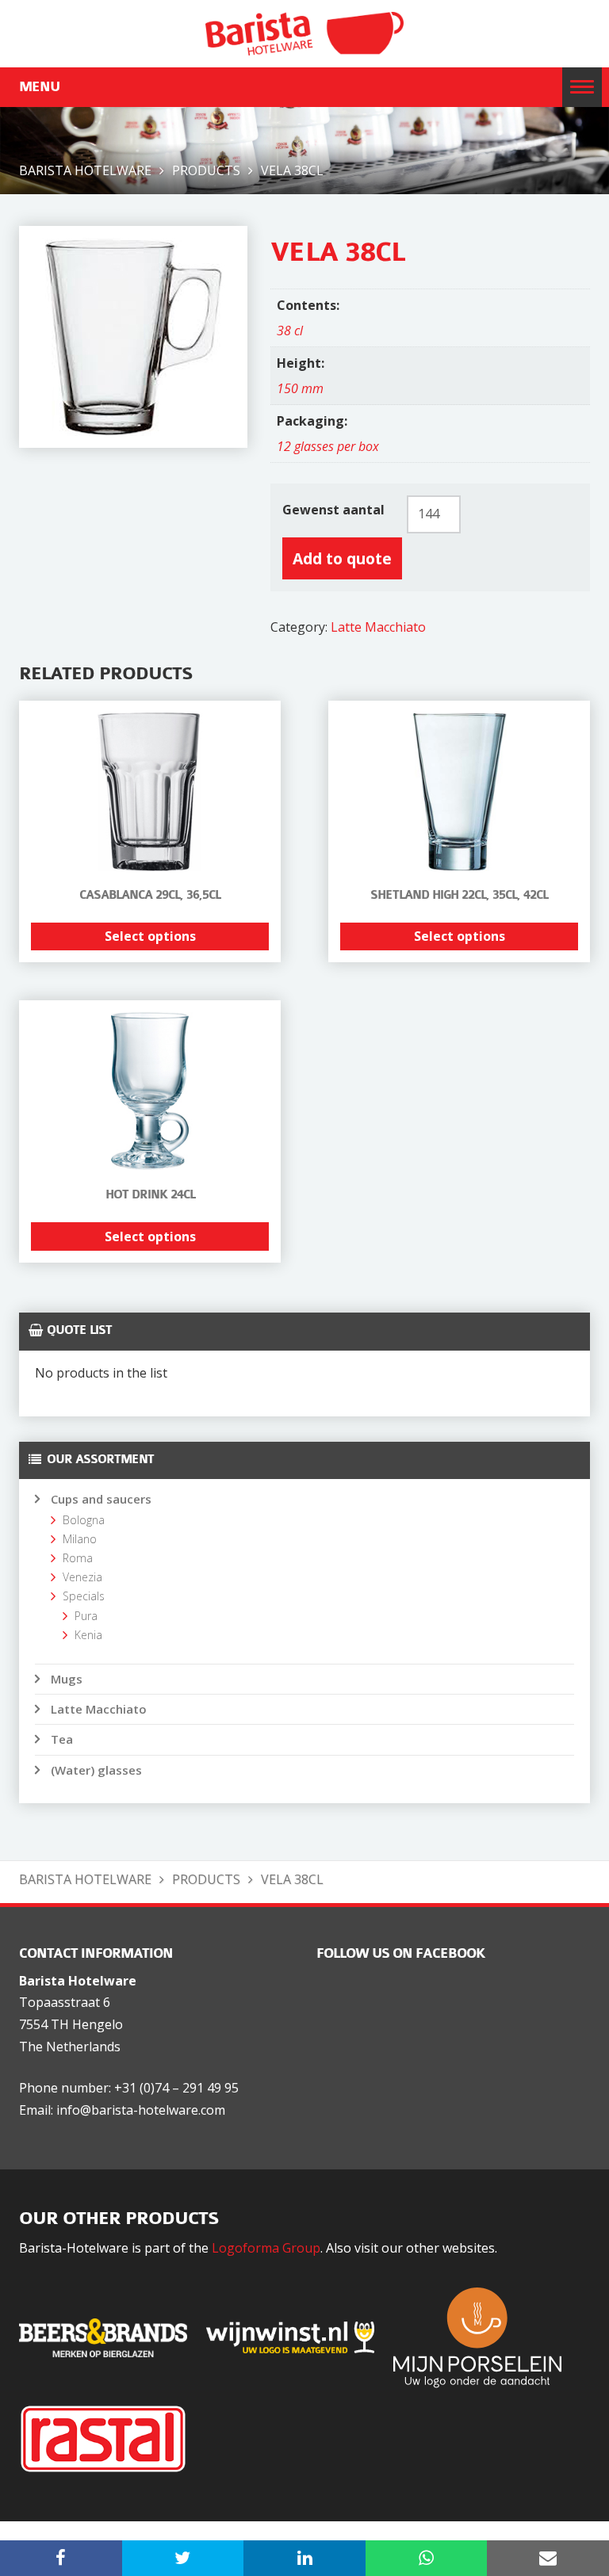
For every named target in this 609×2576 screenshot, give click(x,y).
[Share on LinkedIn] (304, 2558)
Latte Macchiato (378, 627)
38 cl (290, 331)
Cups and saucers (101, 1499)
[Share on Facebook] (61, 2558)
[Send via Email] (548, 2558)
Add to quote (342, 558)
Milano (80, 1539)
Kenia (88, 1635)
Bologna (84, 1520)
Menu (39, 87)
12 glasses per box (328, 446)
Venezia (82, 1577)
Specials (84, 1596)
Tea (62, 1739)
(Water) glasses (96, 1770)
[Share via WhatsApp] (427, 2558)
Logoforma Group (266, 2248)
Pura (86, 1616)
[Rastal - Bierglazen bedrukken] (111, 2437)
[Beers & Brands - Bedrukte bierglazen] (111, 2336)
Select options (150, 936)
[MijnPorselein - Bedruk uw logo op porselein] (485, 2336)
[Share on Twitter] (183, 2558)
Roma (78, 1558)
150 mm (300, 388)
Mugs (67, 1679)
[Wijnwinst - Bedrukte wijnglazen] (298, 2336)
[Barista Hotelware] (304, 32)
